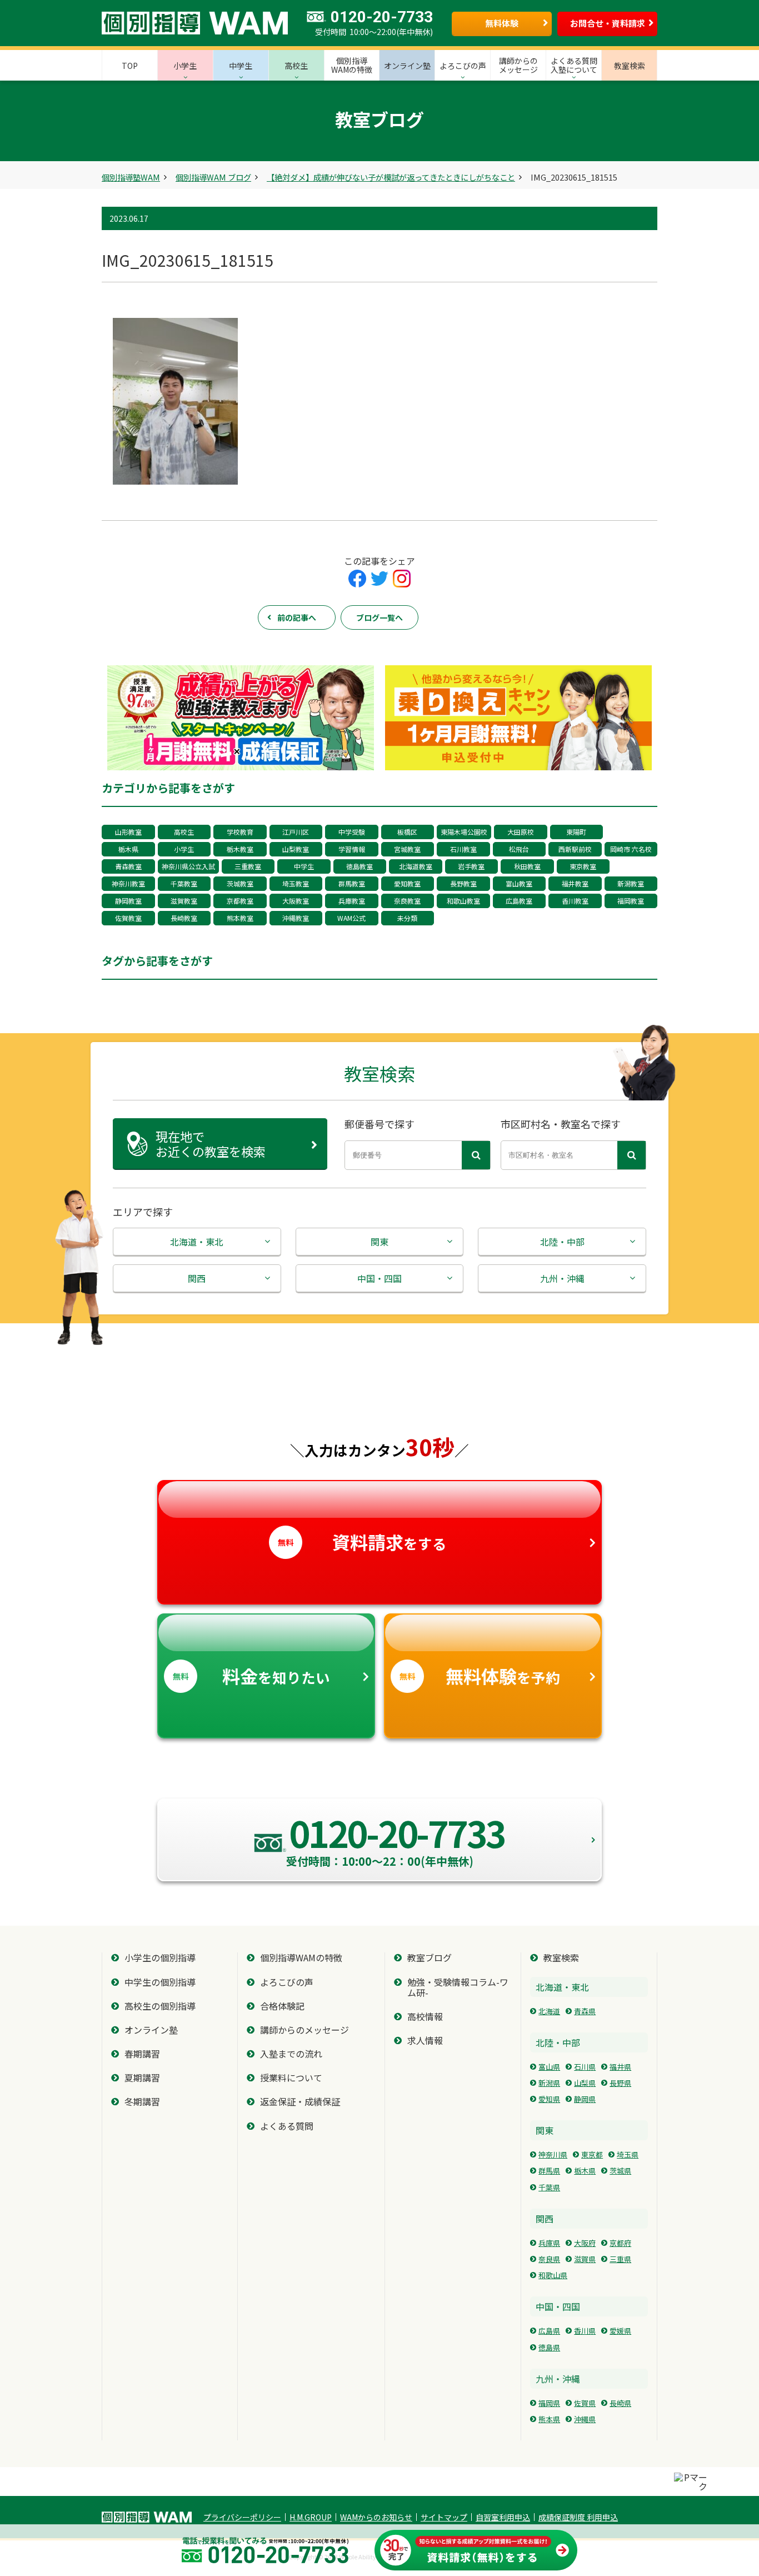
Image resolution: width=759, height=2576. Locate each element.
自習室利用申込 (503, 2517)
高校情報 (425, 2017)
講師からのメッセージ (304, 2030)
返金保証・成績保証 (300, 2102)
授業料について (291, 2078)
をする (362, 1542)
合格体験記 (282, 2006)
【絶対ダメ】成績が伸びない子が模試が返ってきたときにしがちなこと (391, 177)
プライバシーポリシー (242, 2517)
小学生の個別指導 (160, 1958)
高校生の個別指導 (160, 2006)
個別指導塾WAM (131, 177)
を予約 (480, 1676)
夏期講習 (142, 2078)
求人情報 (425, 2041)
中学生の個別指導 (160, 1982)
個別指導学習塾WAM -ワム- (147, 2517)
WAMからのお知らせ (376, 2517)
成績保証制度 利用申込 (578, 2517)
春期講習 (142, 2054)
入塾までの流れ (291, 2054)
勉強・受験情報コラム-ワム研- (458, 1987)
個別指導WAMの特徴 (301, 1958)
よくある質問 (287, 2126)
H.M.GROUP (311, 2517)
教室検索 (561, 1958)
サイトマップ (444, 2517)
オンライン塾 (151, 2030)
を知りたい (251, 1676)
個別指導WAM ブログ (213, 177)
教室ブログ (430, 1958)
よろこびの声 (287, 1982)
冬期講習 (142, 2102)
